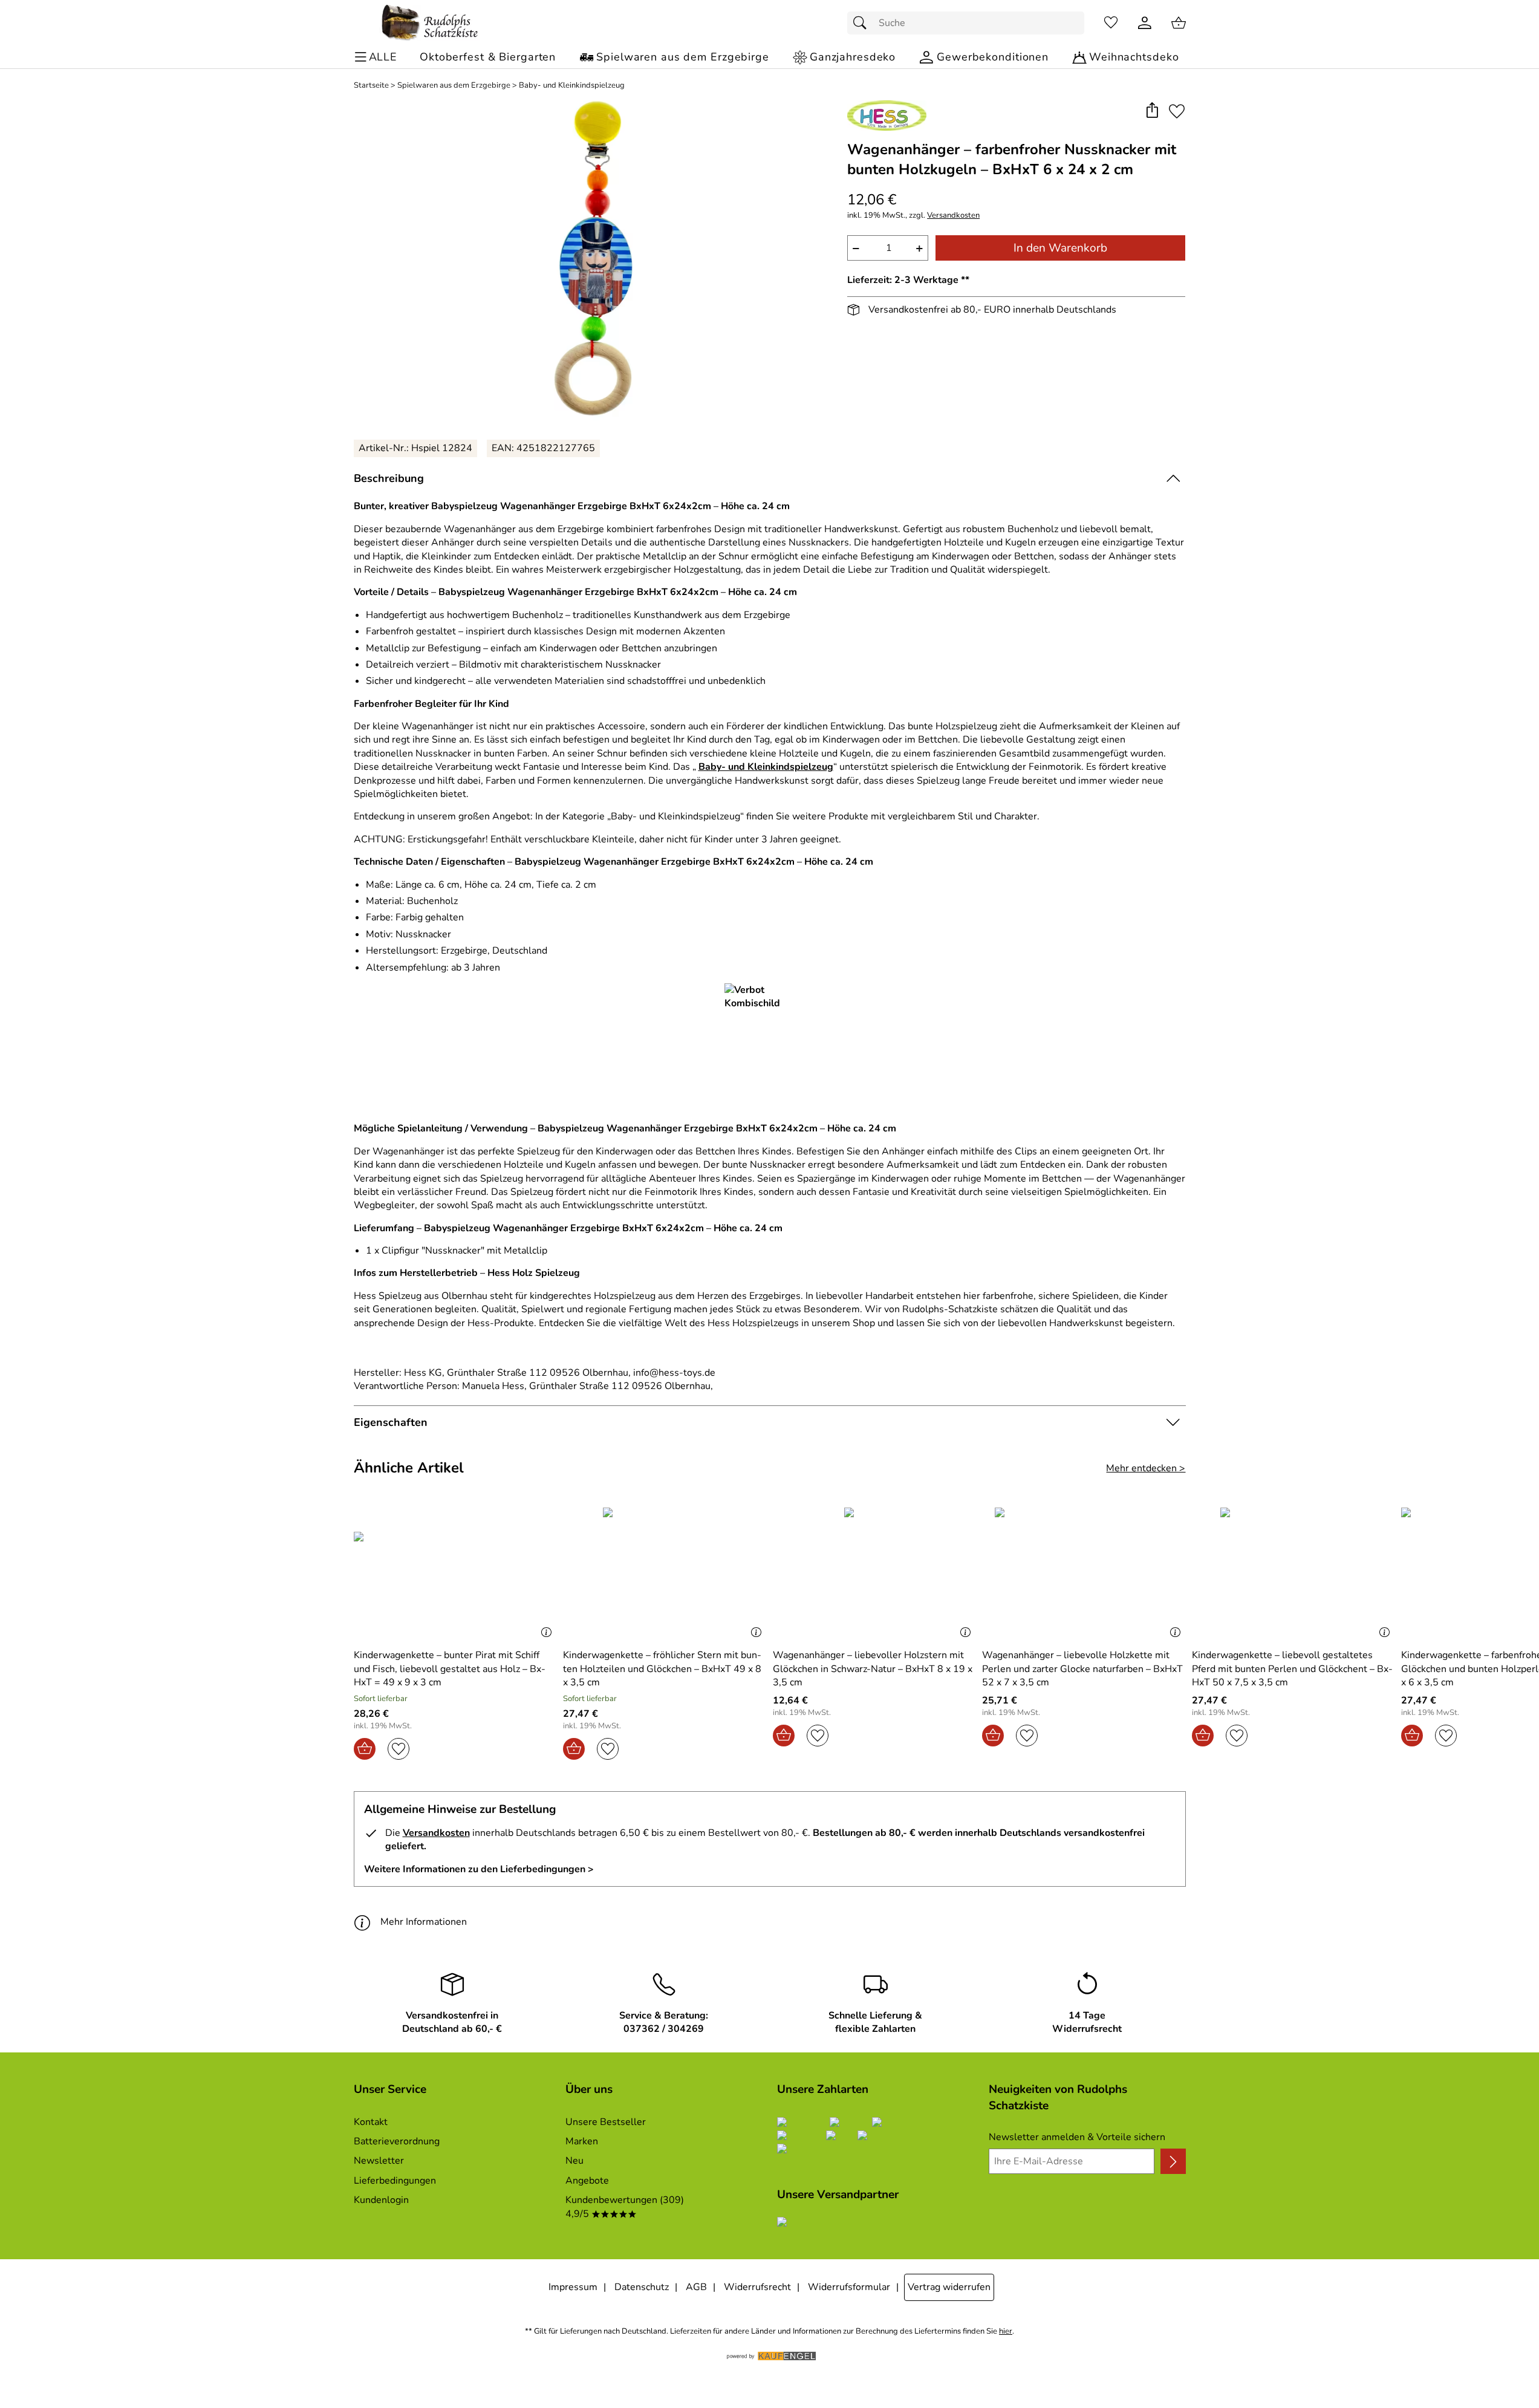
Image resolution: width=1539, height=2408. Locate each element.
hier (1006, 2332)
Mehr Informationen (424, 1922)
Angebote (587, 2181)
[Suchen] (863, 23)
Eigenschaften (391, 1422)
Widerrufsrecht (757, 2287)
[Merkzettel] (1111, 23)
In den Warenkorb (1060, 248)
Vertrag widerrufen (949, 2287)
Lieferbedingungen (395, 2181)
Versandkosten (953, 216)
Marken (582, 2141)
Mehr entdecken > (1146, 1468)
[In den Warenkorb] (365, 1749)
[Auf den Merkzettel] (1177, 111)
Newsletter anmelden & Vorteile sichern (1077, 2137)
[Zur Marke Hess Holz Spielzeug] (887, 116)
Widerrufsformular (849, 2287)
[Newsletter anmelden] (1173, 2161)
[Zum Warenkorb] (1179, 23)
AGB (696, 2287)
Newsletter (379, 2161)
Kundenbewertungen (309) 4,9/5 (625, 2207)
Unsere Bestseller (606, 2122)
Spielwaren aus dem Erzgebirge (454, 86)
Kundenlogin (381, 2200)
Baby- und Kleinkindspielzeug (572, 86)
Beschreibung (389, 478)
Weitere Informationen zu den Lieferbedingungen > (479, 1869)
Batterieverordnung (397, 2141)
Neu (574, 2161)
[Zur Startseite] (430, 23)
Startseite (371, 86)
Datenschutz (642, 2287)
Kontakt (371, 2122)
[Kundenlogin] (1145, 23)
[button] (1152, 111)
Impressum (573, 2287)
